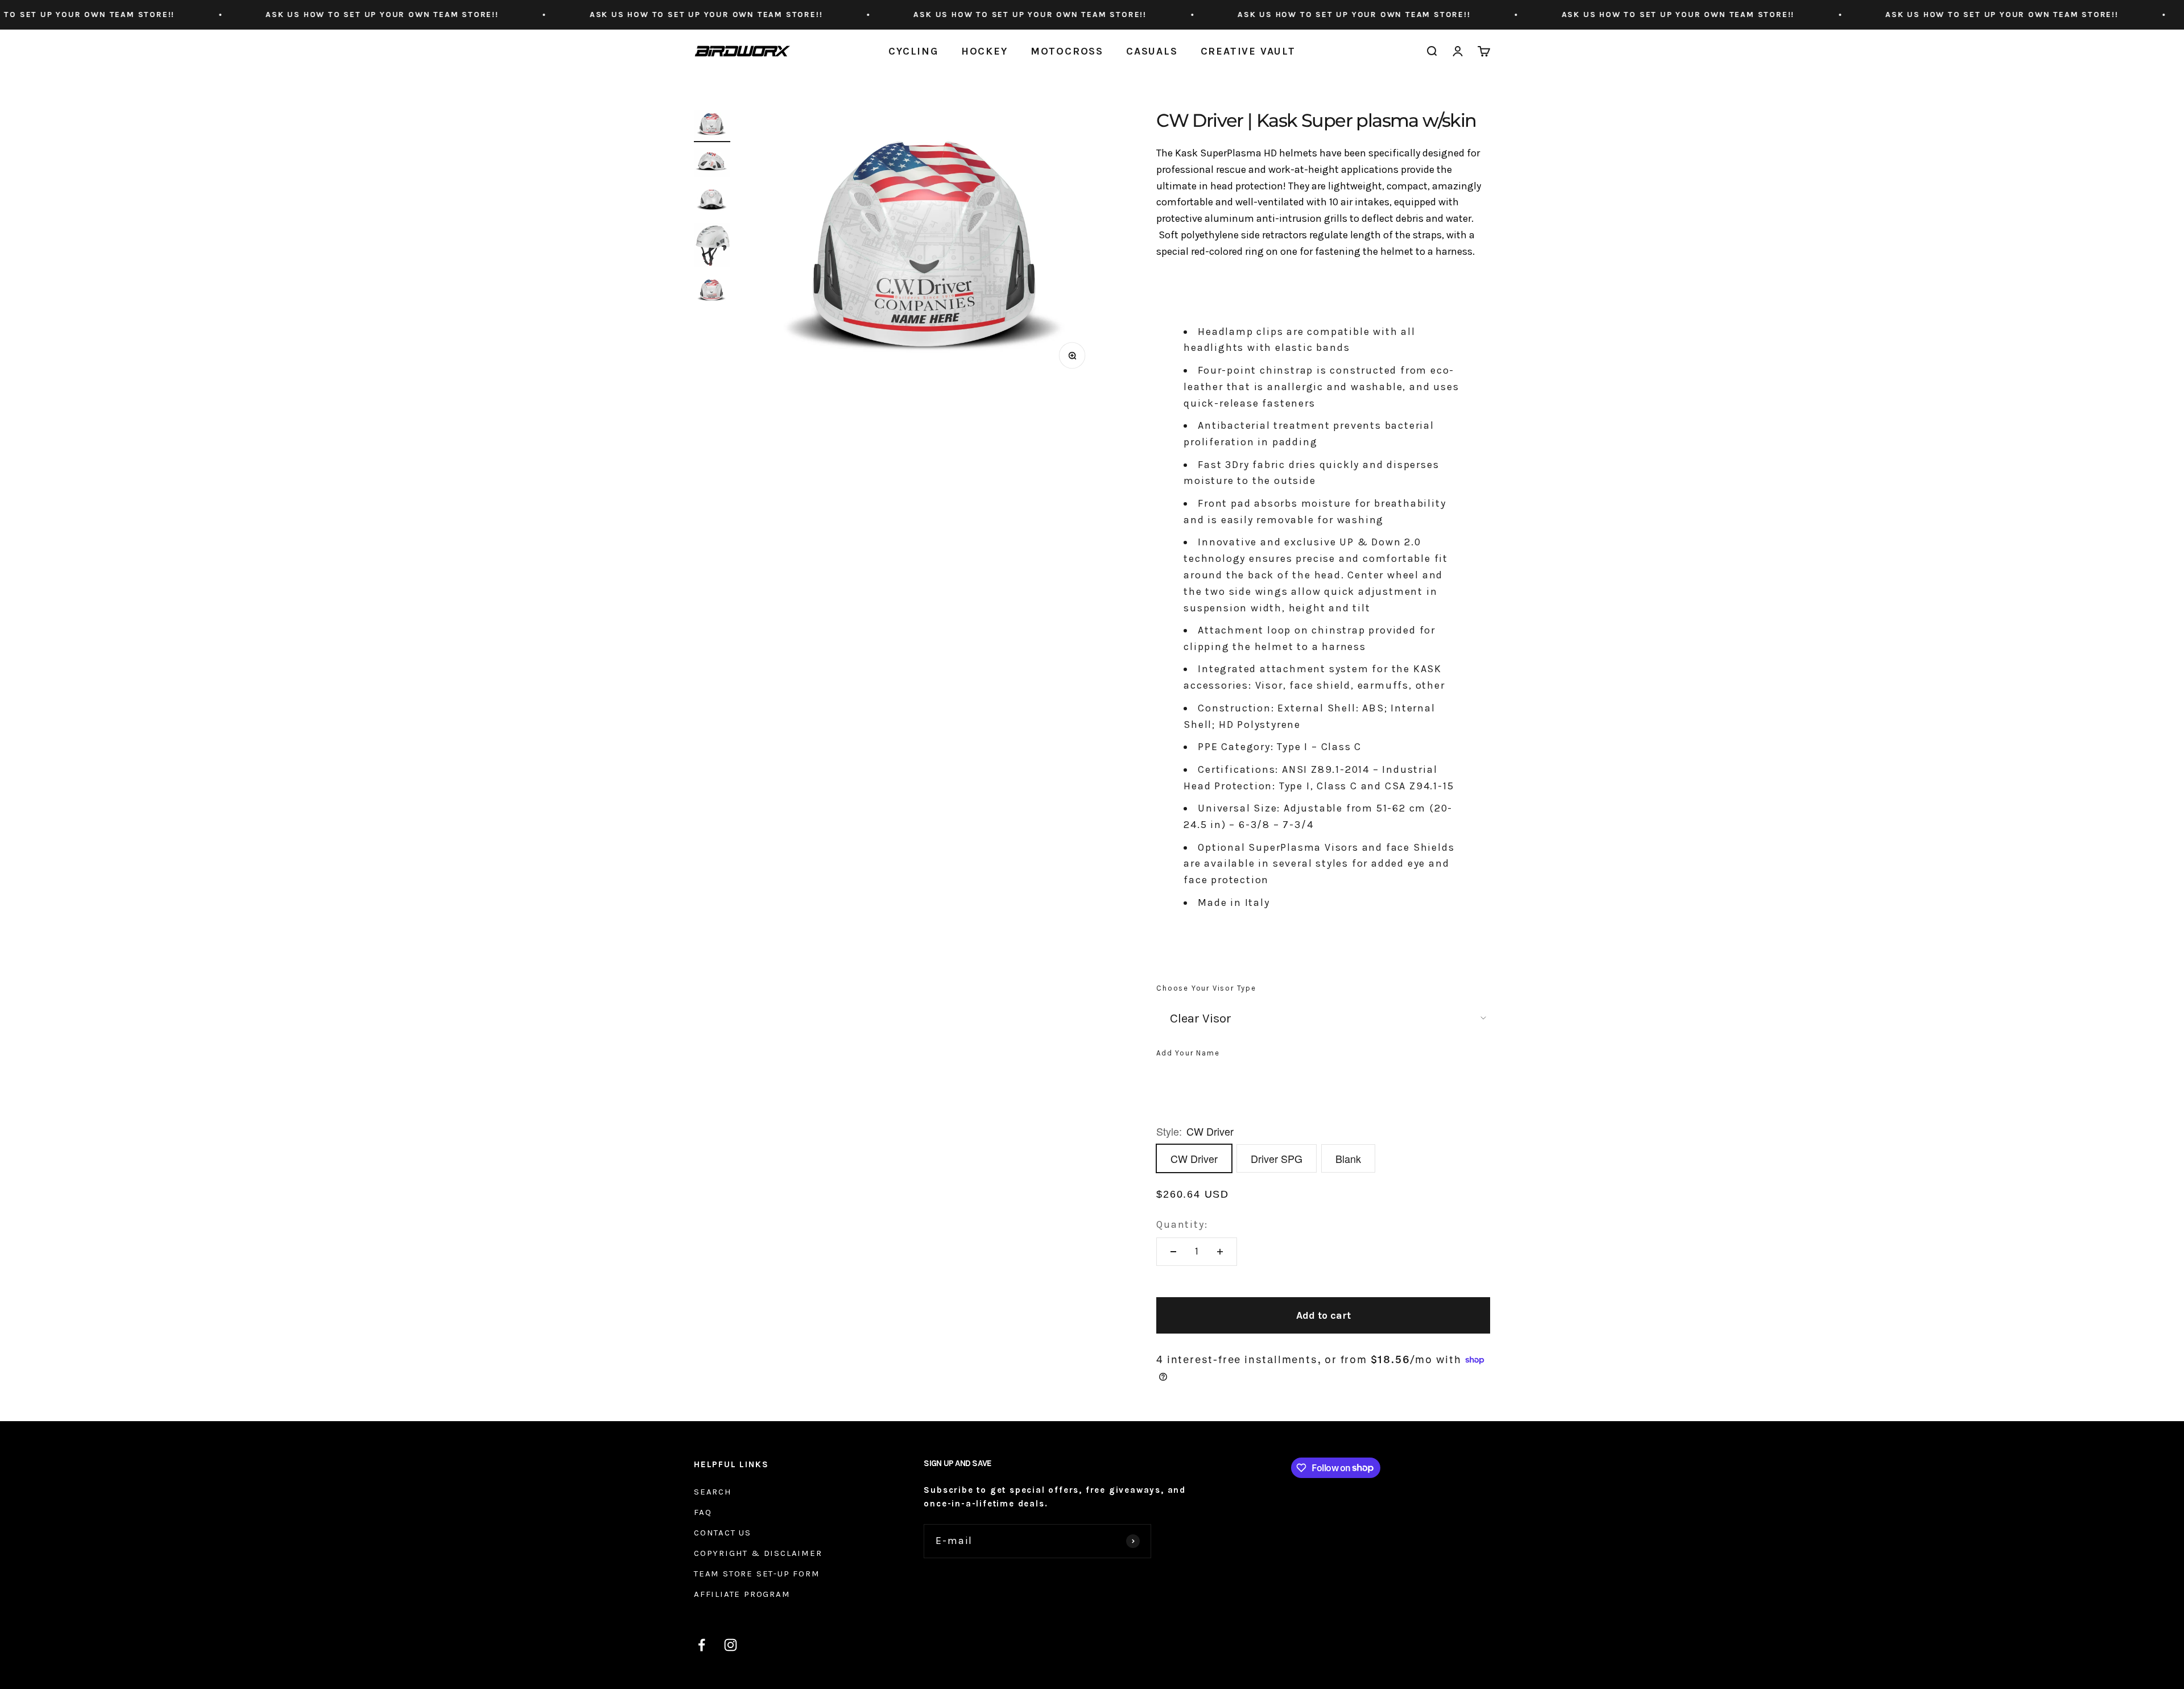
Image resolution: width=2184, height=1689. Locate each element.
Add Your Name (1188, 1053)
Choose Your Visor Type (1206, 988)
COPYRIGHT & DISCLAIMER (758, 1553)
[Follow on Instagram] (731, 1645)
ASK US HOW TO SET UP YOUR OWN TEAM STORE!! (173, 15)
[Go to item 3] (712, 202)
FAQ (703, 1512)
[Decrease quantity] (1173, 1252)
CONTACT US (723, 1533)
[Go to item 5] (712, 292)
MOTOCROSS (1067, 51)
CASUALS (1152, 51)
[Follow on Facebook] (702, 1645)
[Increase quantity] (1220, 1252)
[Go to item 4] (712, 247)
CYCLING (913, 51)
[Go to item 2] (712, 164)
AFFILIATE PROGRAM (742, 1594)
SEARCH (713, 1492)
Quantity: (1182, 1224)
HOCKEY (985, 51)
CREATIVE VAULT (1248, 51)
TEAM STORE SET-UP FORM (757, 1574)
